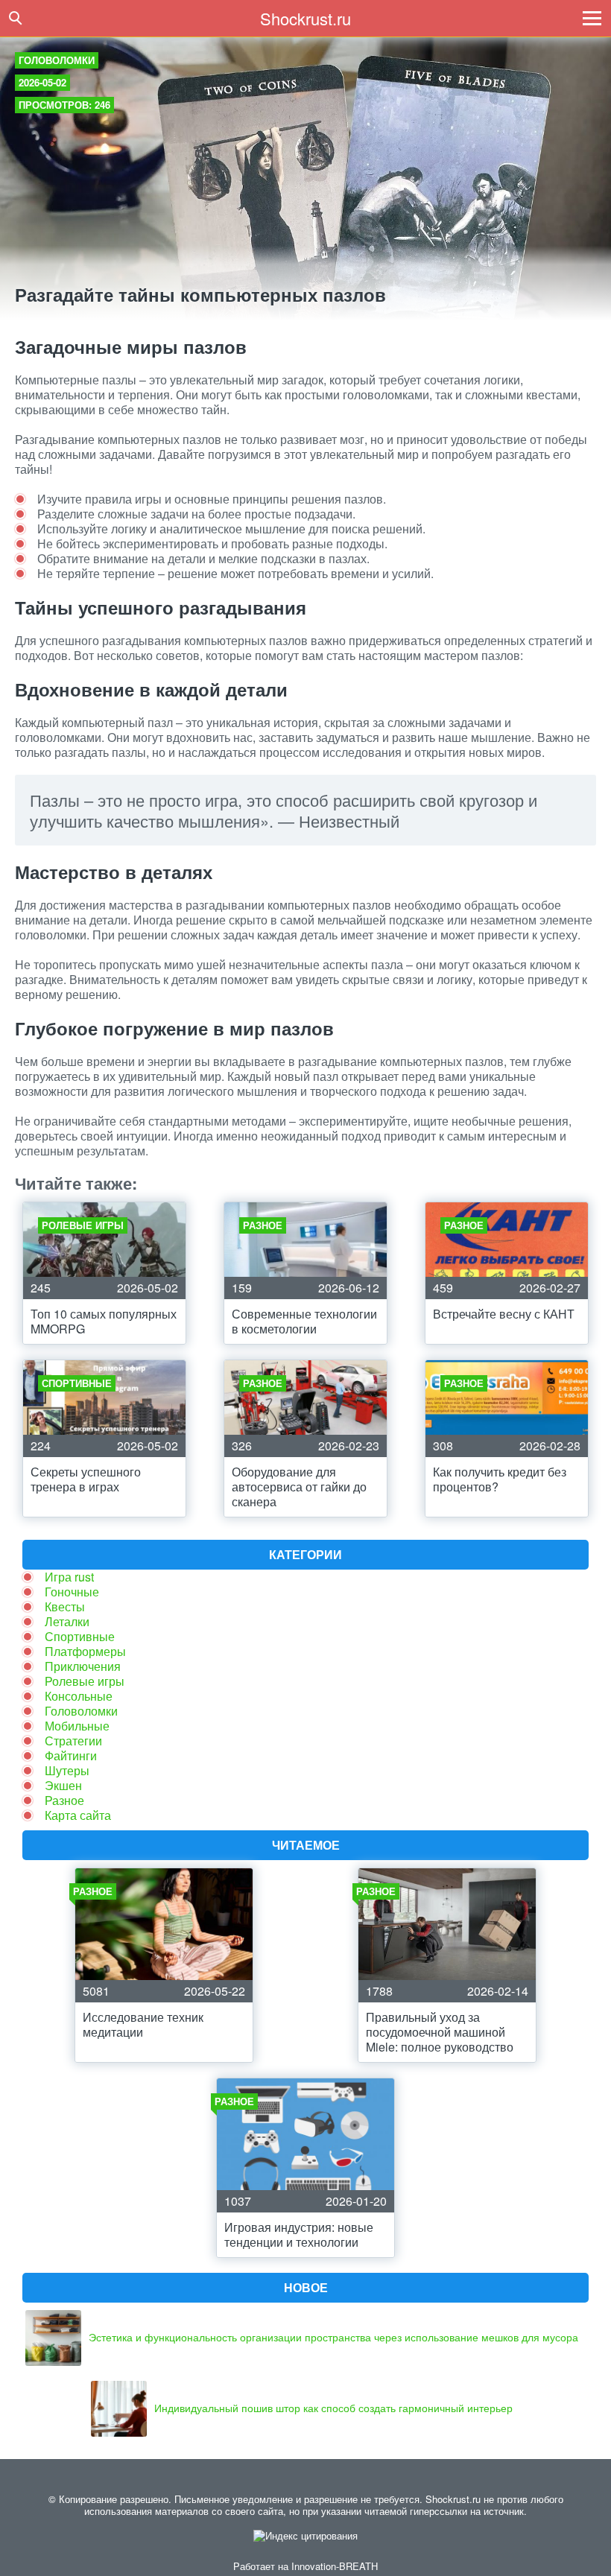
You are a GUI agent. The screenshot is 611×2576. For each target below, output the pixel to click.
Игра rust (69, 1577)
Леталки (67, 1621)
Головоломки (57, 60)
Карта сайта (78, 1815)
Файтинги (71, 1755)
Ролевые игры (85, 1681)
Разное (64, 1800)
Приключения (83, 1666)
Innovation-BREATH (335, 2566)
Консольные (79, 1696)
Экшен (63, 1785)
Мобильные (77, 1726)
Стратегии (73, 1741)
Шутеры (67, 1770)
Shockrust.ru (305, 18)
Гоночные (72, 1592)
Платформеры (85, 1651)
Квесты (65, 1606)
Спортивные (80, 1636)
